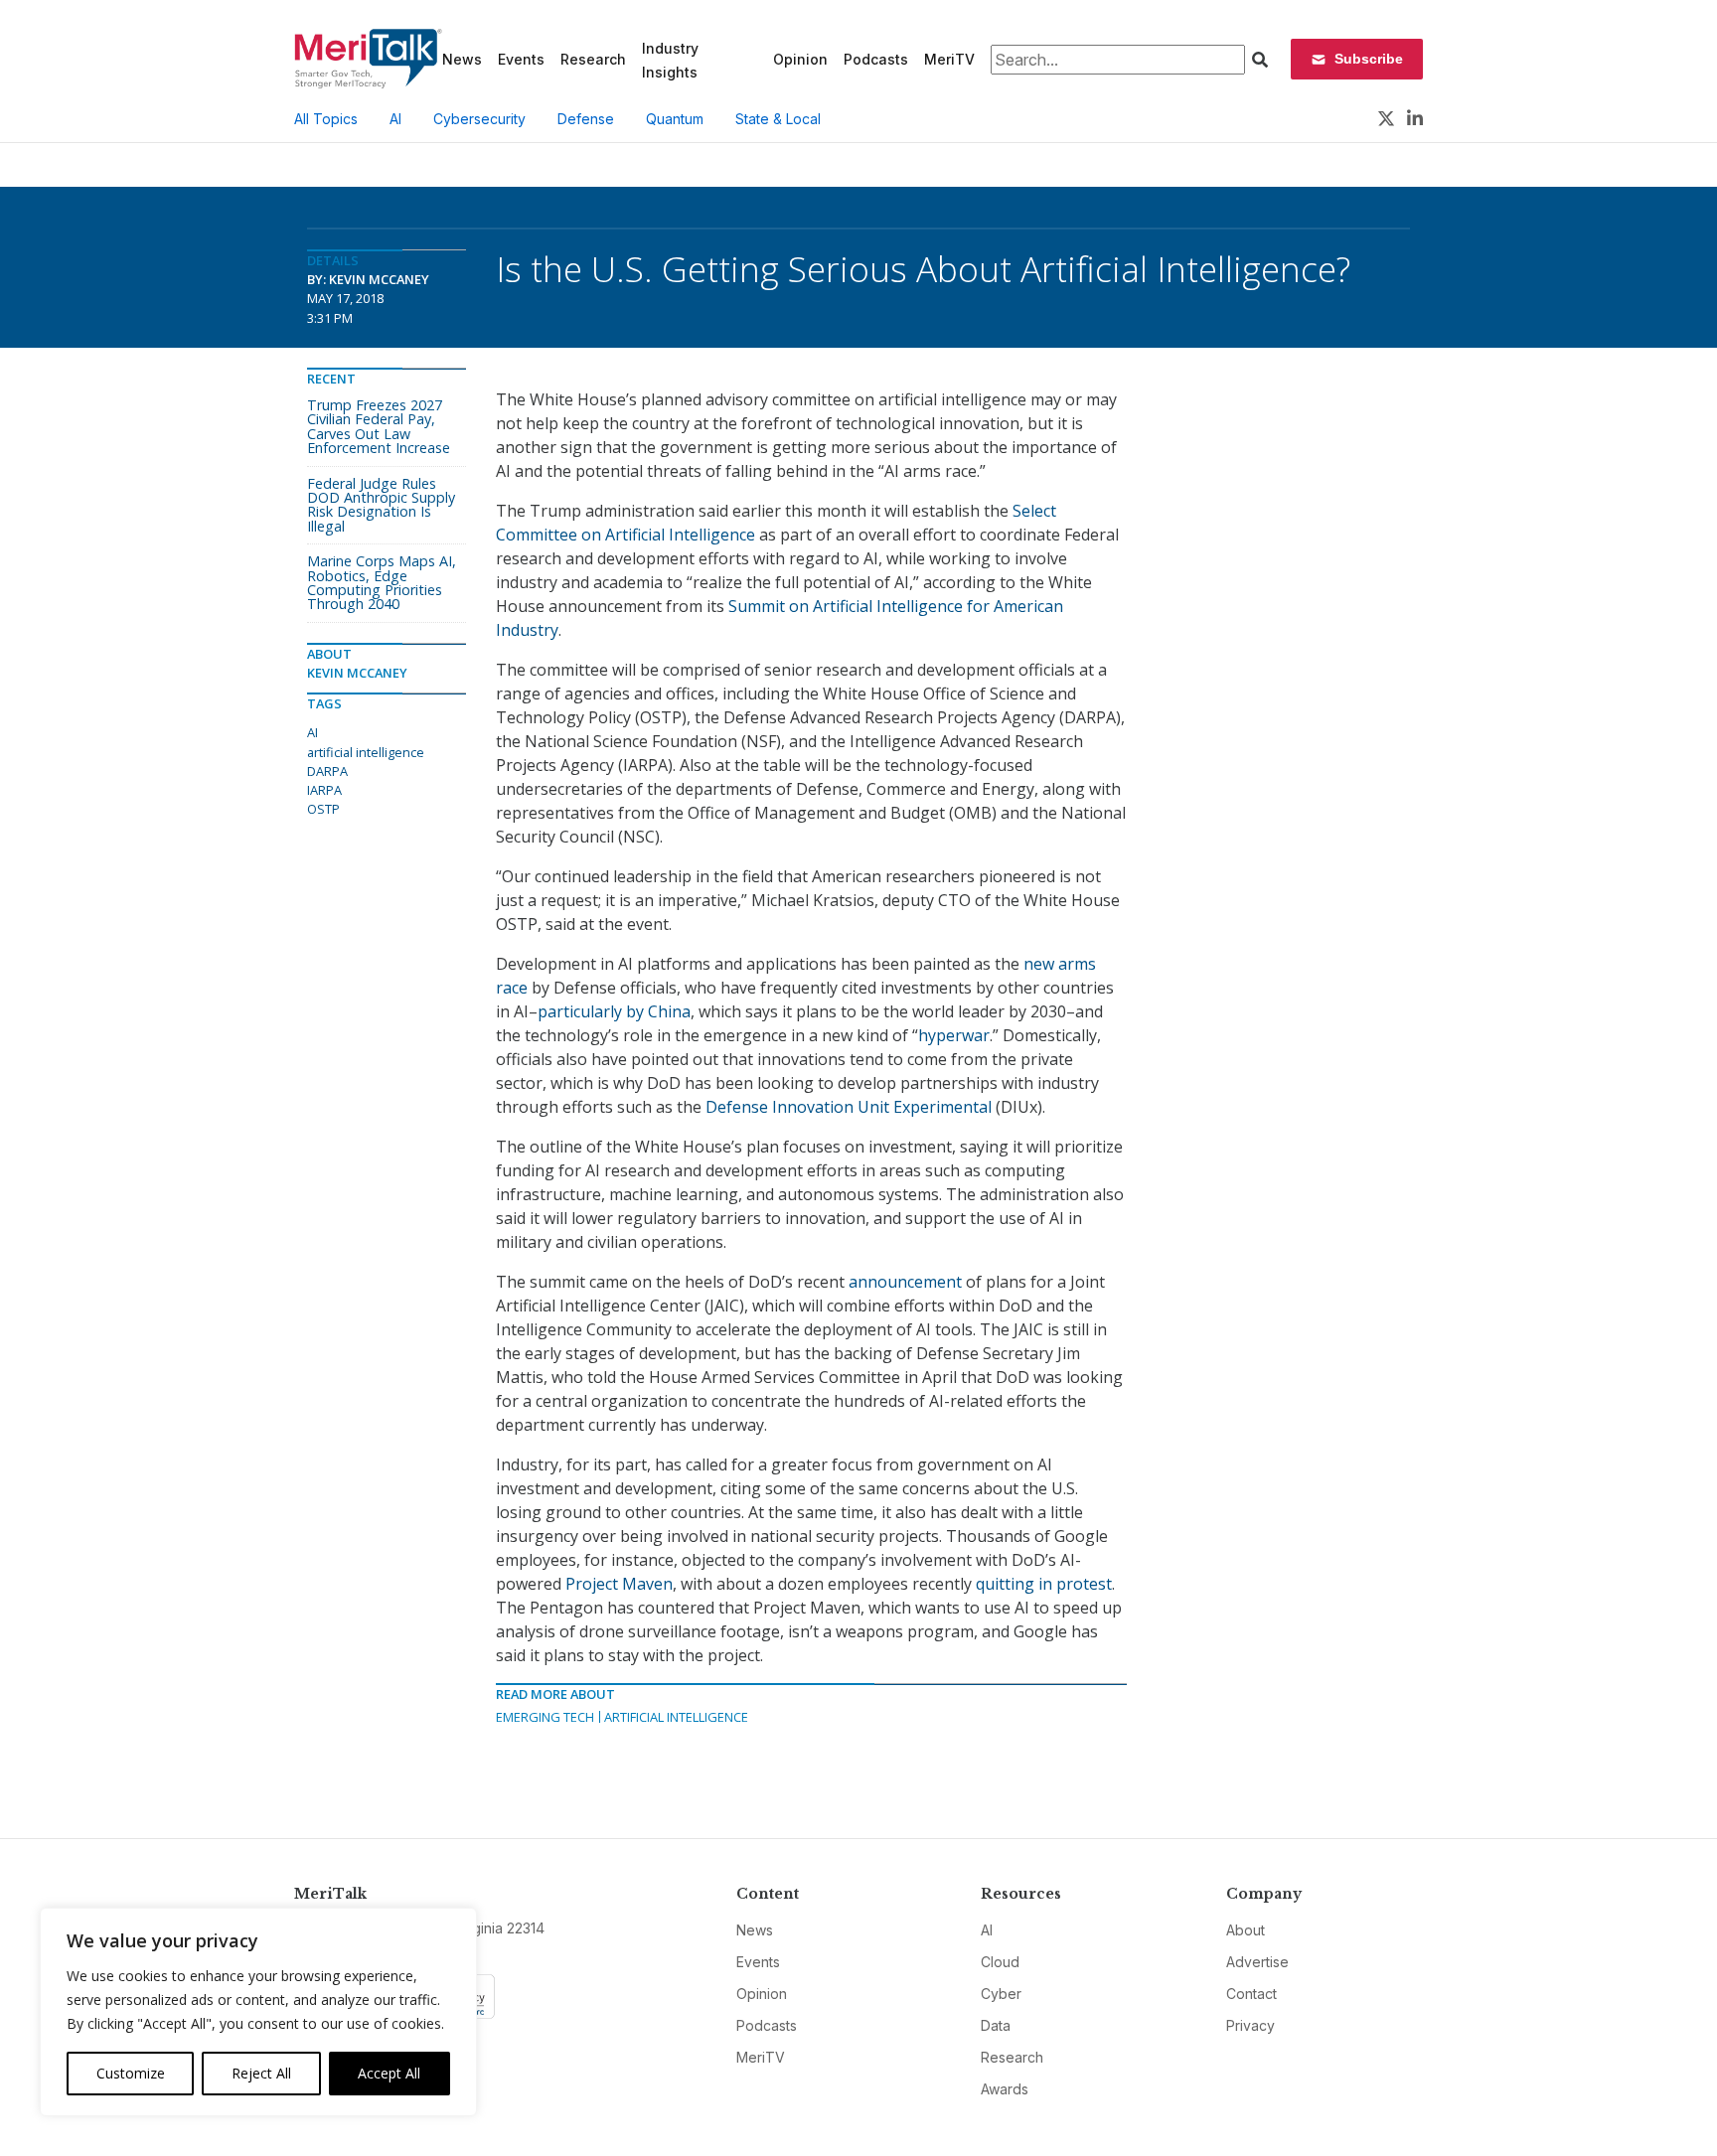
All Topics (326, 119)
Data (996, 2025)
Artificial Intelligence (676, 1717)
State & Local (778, 119)
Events (521, 59)
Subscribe (1369, 59)
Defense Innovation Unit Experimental (849, 1107)
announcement (905, 1282)
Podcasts (876, 59)
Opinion (800, 59)
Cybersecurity (479, 119)
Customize (131, 2073)
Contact (1251, 1994)
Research (593, 59)
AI (395, 119)
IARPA (324, 790)
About (1246, 1930)
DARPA (327, 771)
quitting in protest (1044, 1584)
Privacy (1250, 2025)
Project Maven (619, 1584)
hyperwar (954, 1035)
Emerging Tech (545, 1717)
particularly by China (614, 1011)
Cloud (1000, 1962)
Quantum (675, 119)
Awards (1005, 2089)
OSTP (323, 809)
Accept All (389, 2073)
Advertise (1257, 1962)
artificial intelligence (366, 752)
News (462, 59)
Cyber (1001, 1994)
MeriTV (949, 59)
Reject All (261, 2073)
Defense (586, 119)
